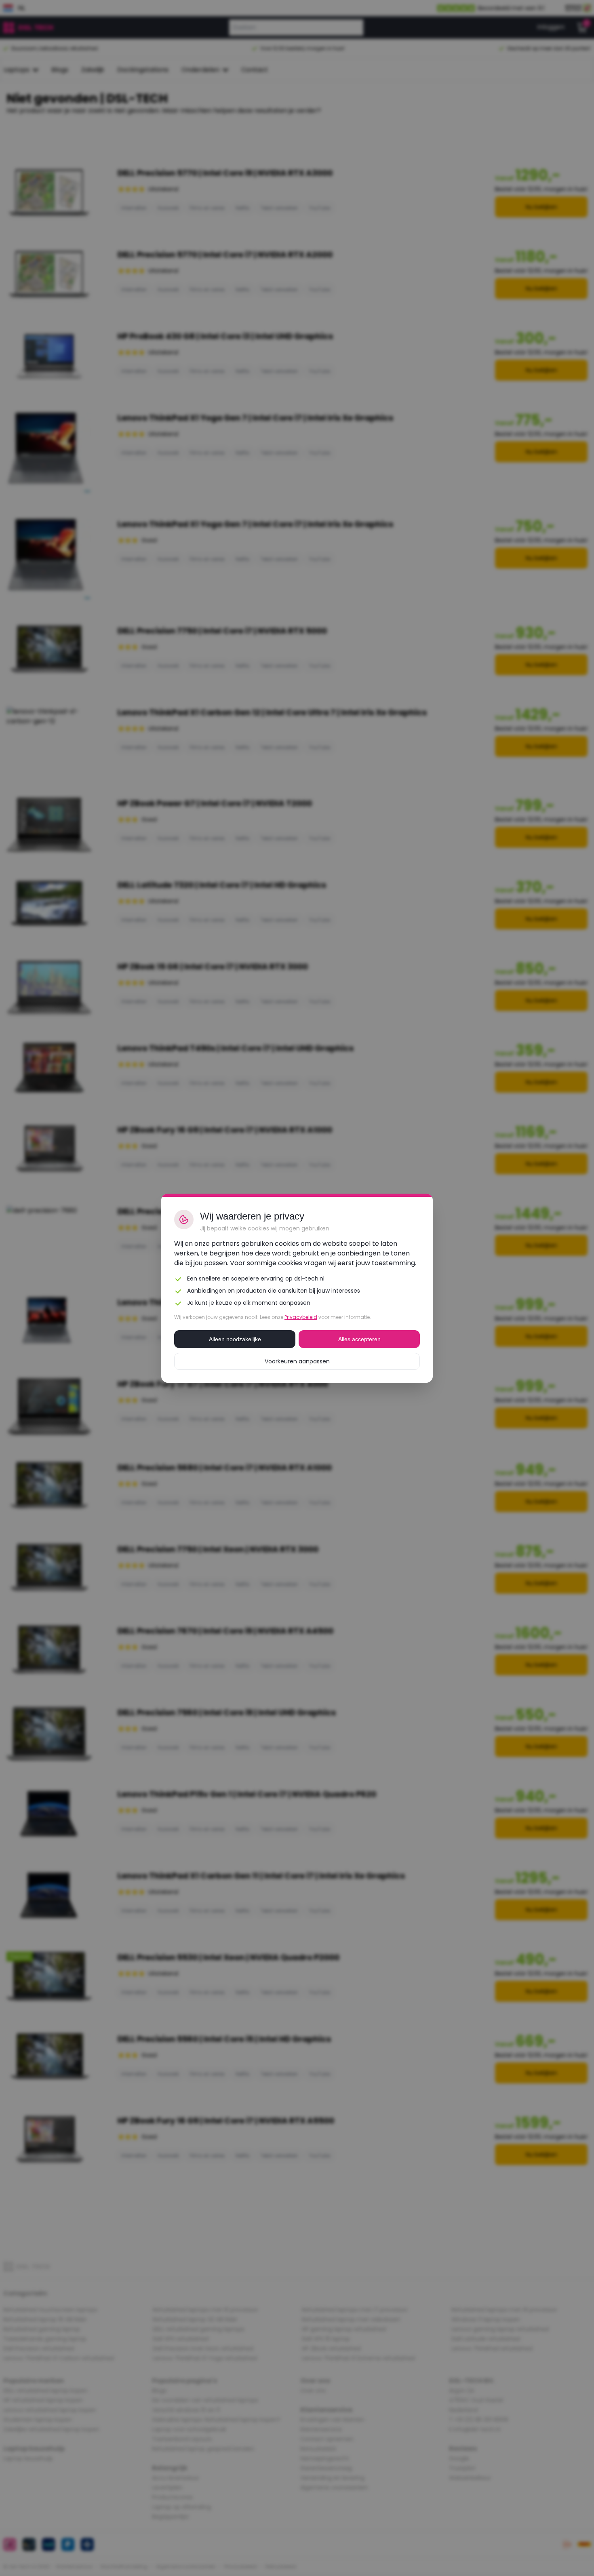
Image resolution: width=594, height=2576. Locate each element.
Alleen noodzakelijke (235, 1339)
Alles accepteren (359, 1339)
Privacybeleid (301, 1317)
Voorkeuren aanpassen (297, 1361)
